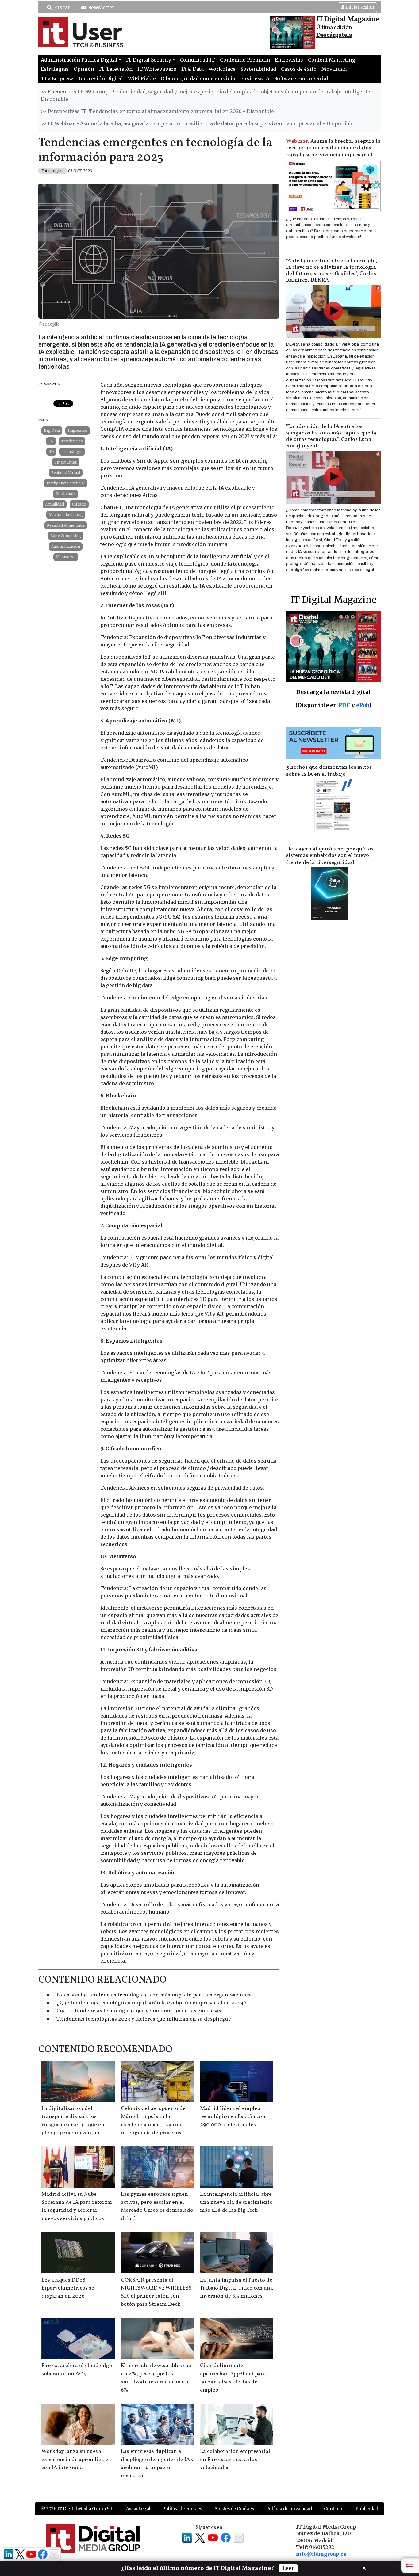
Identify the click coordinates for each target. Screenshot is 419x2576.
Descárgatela (334, 35)
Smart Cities (66, 462)
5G (51, 441)
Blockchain (66, 494)
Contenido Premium (245, 60)
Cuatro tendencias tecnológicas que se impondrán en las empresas (139, 2011)
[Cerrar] (364, 2567)
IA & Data (192, 69)
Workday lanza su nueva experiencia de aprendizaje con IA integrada (75, 2460)
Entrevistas (289, 60)
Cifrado (79, 504)
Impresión (78, 430)
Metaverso (66, 557)
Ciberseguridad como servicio (198, 78)
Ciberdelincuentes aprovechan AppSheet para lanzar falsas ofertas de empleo (233, 2378)
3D (51, 451)
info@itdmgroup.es (321, 2554)
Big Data (52, 430)
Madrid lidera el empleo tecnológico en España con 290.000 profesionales (233, 2117)
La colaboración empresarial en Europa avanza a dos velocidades (235, 2460)
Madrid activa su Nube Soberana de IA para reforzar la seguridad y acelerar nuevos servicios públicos (77, 2207)
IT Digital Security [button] (149, 60)
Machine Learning (66, 515)
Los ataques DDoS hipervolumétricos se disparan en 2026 (68, 2288)
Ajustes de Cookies (234, 2509)
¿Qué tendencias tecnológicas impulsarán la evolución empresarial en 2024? (152, 2003)
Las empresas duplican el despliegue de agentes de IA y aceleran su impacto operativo (157, 2464)
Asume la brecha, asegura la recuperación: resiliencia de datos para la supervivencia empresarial (333, 148)
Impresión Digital (101, 78)
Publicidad (367, 2509)
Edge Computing (66, 536)
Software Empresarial (301, 78)
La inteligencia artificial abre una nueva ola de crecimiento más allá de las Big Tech (236, 2203)
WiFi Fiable (142, 78)
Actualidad (55, 504)
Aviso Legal (138, 2509)
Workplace (222, 69)
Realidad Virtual (66, 473)
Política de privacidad (289, 2509)
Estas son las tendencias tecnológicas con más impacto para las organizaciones (154, 1995)
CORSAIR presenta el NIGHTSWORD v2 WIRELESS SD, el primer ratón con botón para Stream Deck (156, 2292)
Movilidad (334, 69)
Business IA (255, 78)
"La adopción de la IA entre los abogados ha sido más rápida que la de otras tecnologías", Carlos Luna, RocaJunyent (331, 436)
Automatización (66, 546)
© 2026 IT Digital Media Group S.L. (77, 2509)
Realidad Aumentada (66, 525)
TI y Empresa (57, 78)
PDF (344, 705)
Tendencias (72, 441)
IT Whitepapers (157, 69)
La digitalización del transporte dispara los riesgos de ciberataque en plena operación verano (73, 2121)
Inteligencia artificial (66, 483)
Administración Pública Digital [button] (79, 60)
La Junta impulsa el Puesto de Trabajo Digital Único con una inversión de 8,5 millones (236, 2288)
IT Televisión (116, 69)
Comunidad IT (197, 60)
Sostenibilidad (258, 69)
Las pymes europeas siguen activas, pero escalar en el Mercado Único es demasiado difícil (157, 2207)
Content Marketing (332, 60)
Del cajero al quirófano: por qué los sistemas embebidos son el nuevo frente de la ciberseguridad (330, 856)
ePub (362, 705)
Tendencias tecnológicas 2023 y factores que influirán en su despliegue (144, 2019)
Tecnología (72, 451)
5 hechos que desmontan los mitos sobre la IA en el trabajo (329, 771)
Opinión (84, 69)
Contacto (334, 2509)
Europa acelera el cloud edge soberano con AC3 (77, 2370)
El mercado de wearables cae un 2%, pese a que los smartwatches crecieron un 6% (156, 2378)
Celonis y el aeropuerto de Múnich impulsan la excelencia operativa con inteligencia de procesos (153, 2121)
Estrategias (55, 69)
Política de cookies (182, 2509)
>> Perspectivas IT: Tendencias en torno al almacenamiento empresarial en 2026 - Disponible (157, 111)
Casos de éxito (299, 69)
